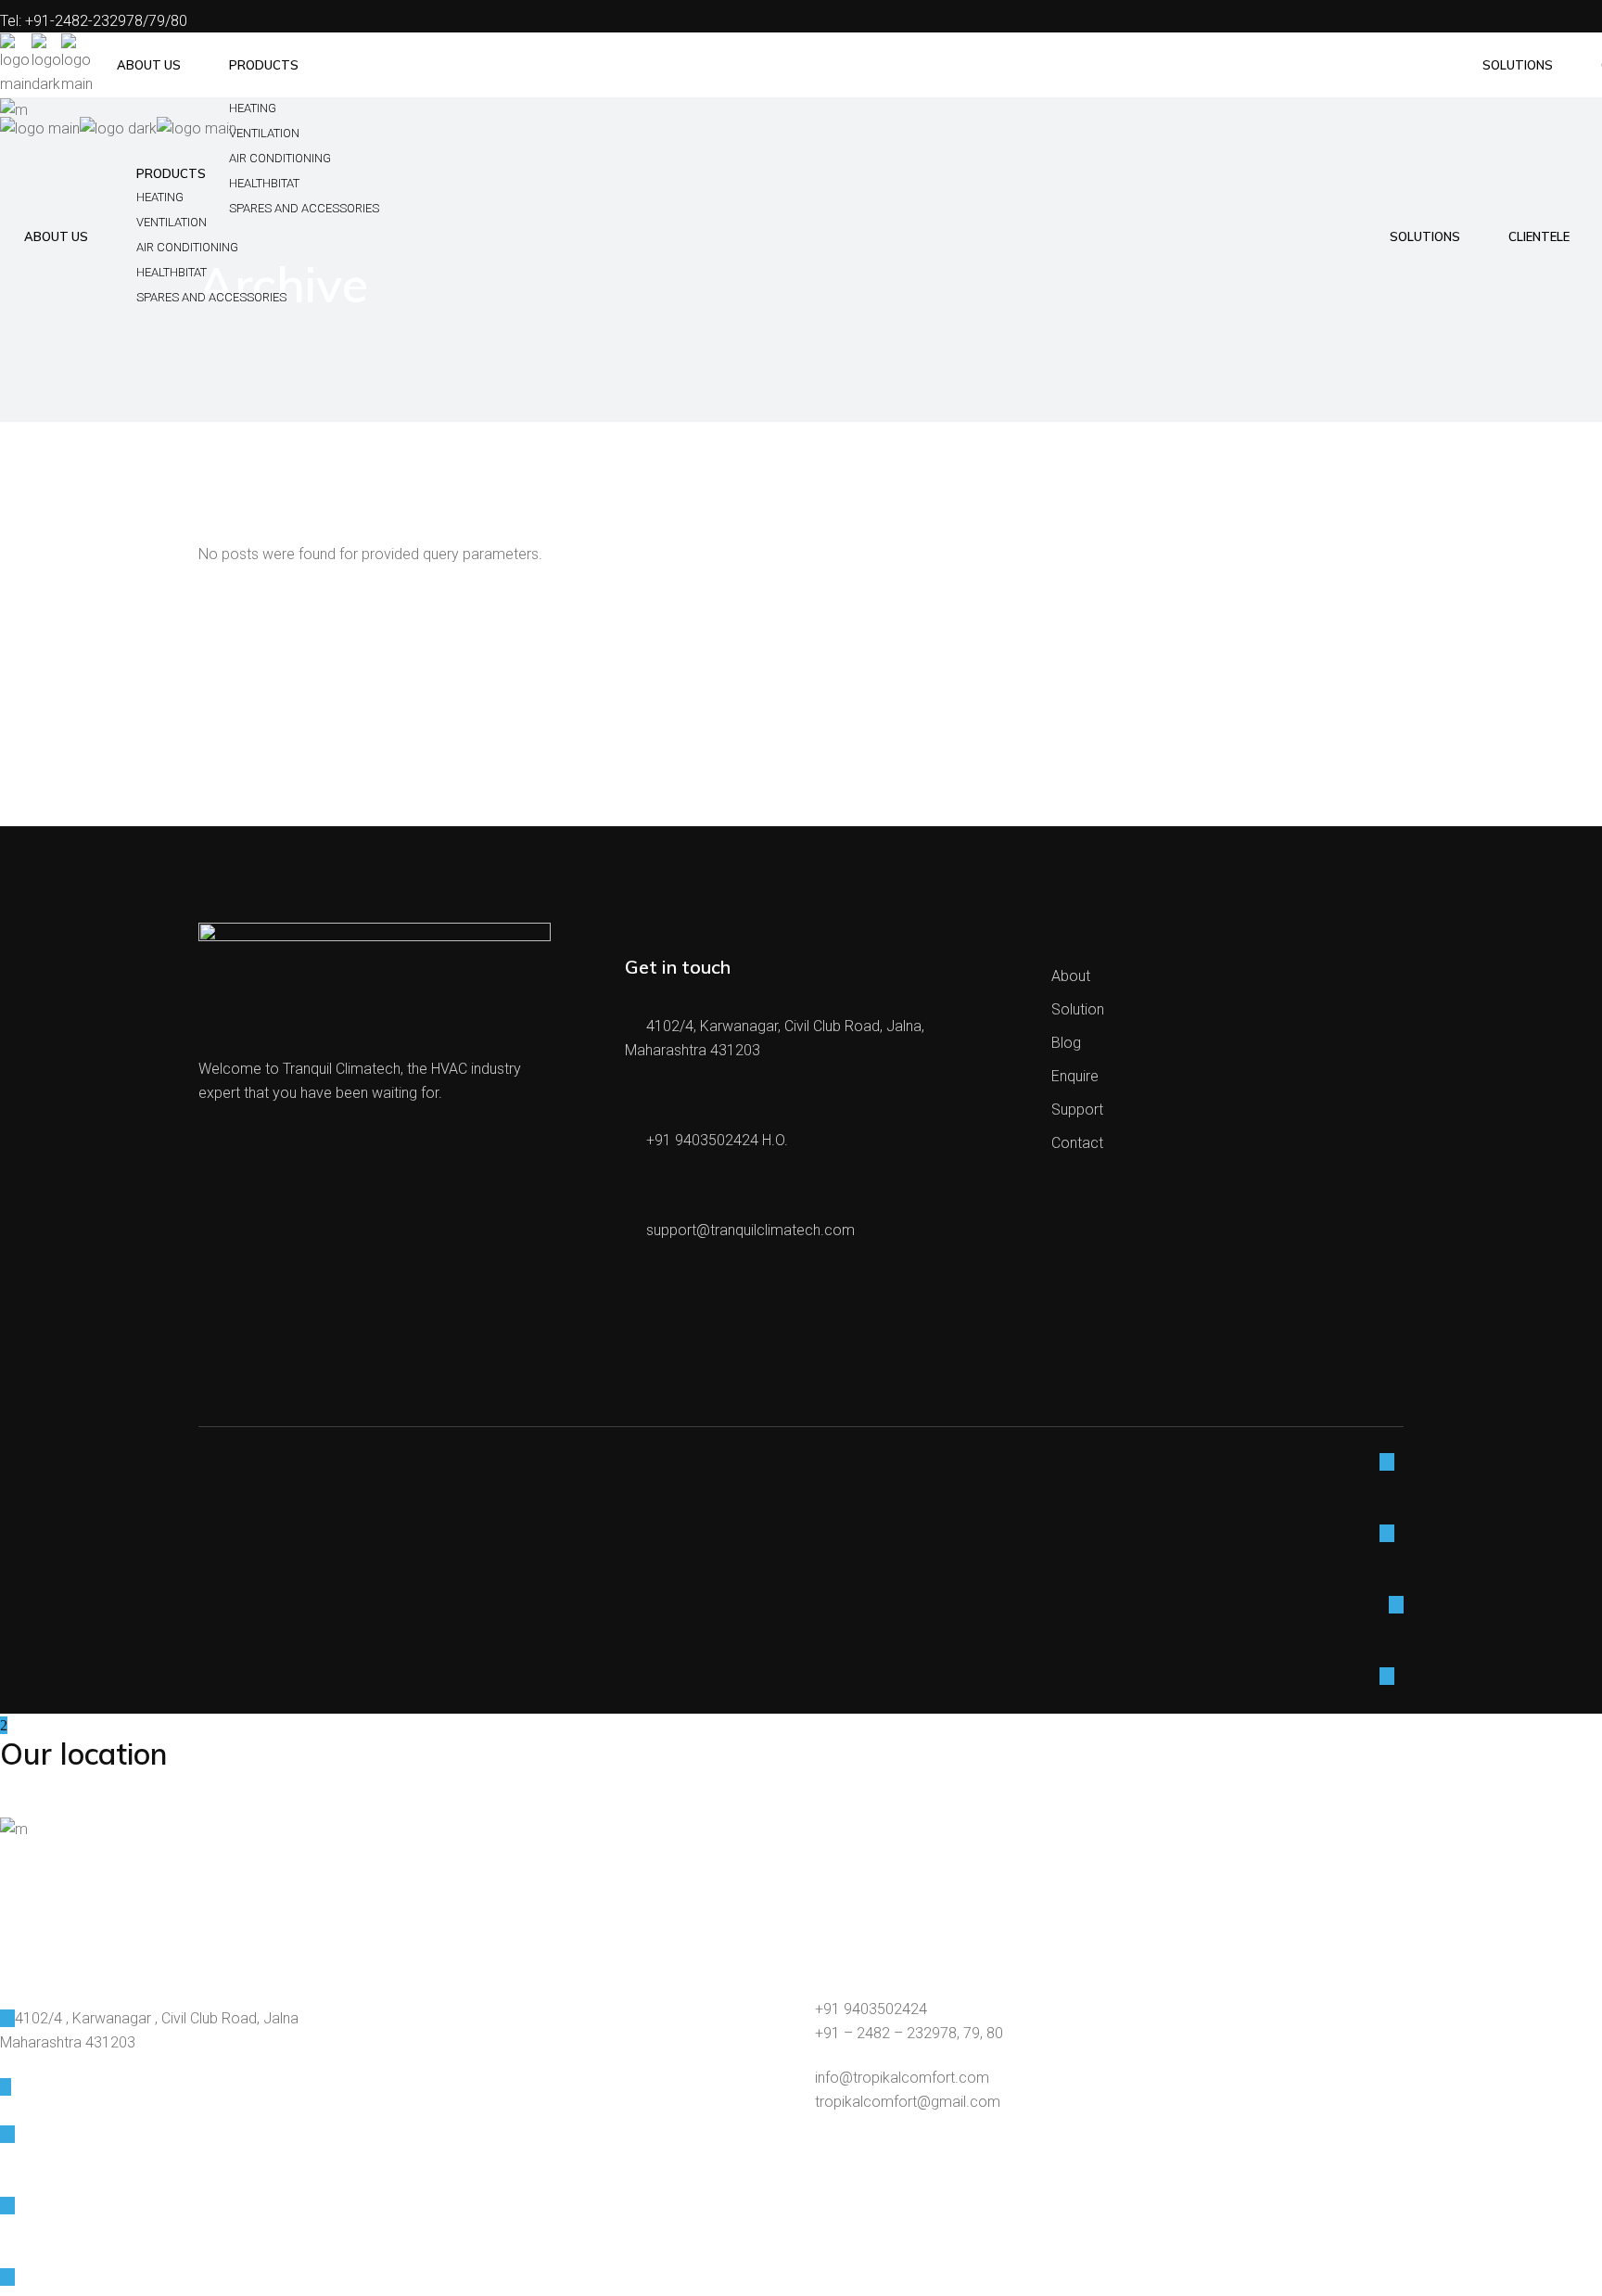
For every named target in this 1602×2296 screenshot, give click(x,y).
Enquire (1075, 1076)
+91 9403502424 (871, 2009)
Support (1077, 1110)
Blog (1066, 1043)
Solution (1078, 1009)
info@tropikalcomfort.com (902, 2078)
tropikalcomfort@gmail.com (908, 2102)
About (1071, 976)
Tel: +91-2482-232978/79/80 (94, 21)
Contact (1077, 1143)
